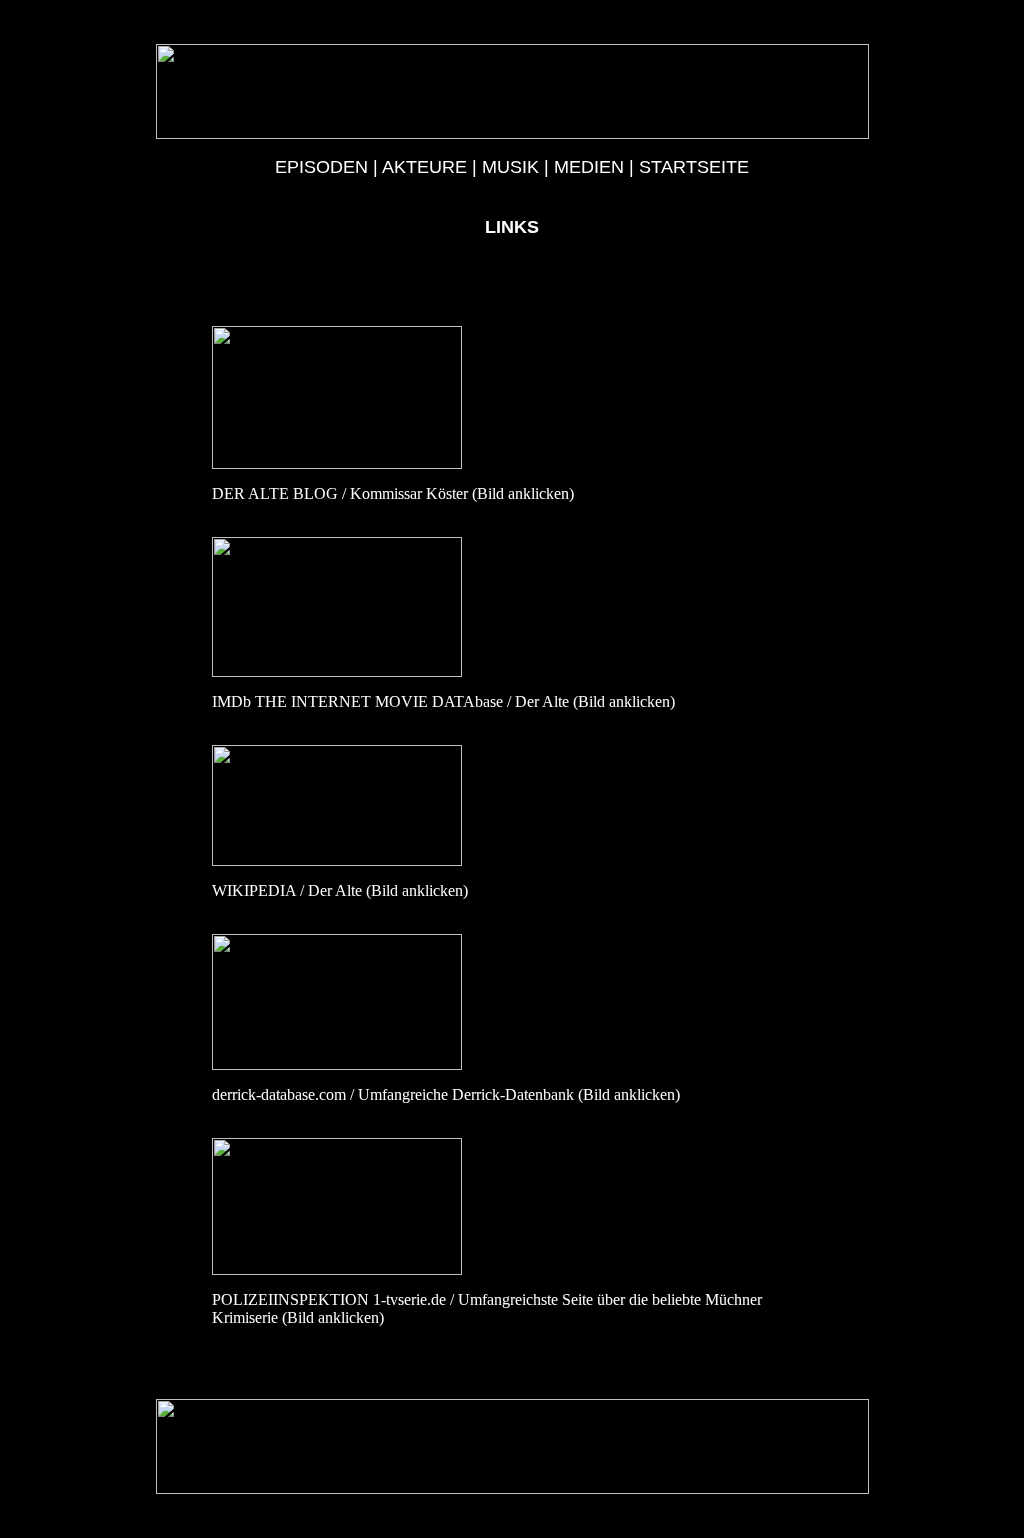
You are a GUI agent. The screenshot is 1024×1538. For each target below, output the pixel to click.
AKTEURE (424, 167)
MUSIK (510, 167)
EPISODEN (321, 167)
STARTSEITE (694, 167)
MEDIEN (589, 167)
